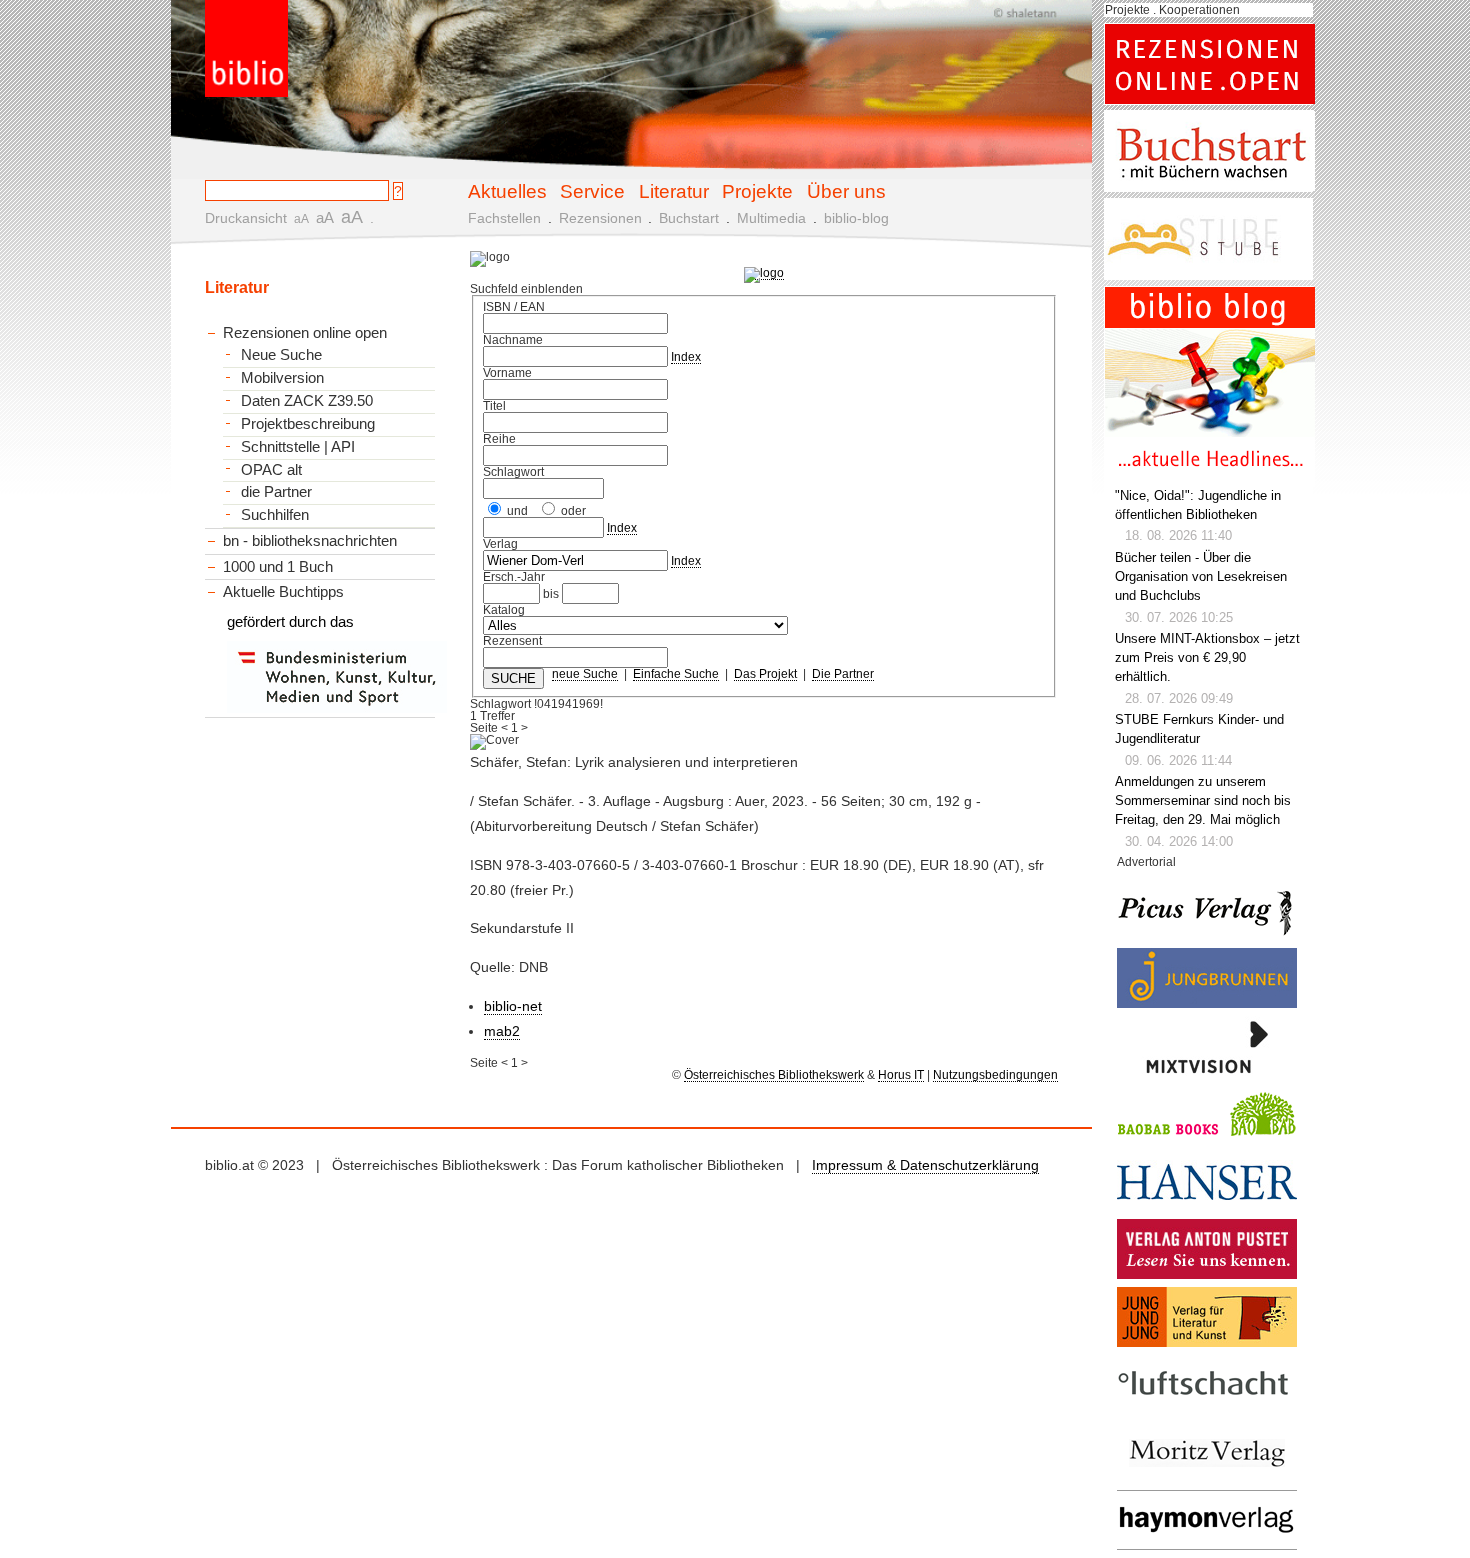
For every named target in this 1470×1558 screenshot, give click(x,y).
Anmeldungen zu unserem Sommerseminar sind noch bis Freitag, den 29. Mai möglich (1203, 801)
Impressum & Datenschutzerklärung (925, 1165)
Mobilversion (282, 378)
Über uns (846, 191)
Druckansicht (246, 218)
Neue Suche (281, 355)
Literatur (674, 191)
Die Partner (843, 674)
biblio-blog (856, 218)
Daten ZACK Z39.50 (307, 401)
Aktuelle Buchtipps (283, 591)
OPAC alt (271, 470)
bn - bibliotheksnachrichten (310, 540)
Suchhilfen (275, 515)
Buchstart (689, 218)
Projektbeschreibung (308, 424)
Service (592, 191)
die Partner (276, 492)
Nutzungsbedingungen (995, 1075)
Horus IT (901, 1075)
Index (686, 357)
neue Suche (585, 674)
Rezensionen (600, 218)
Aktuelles (507, 191)
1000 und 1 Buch (278, 566)
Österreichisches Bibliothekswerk (774, 1075)
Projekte (757, 191)
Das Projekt (765, 674)
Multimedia (771, 218)
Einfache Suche (676, 674)
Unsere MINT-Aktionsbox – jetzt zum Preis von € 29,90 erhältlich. (1207, 658)
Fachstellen (504, 218)
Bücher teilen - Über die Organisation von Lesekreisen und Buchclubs (1201, 577)
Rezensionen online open (305, 332)
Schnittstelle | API (298, 447)
